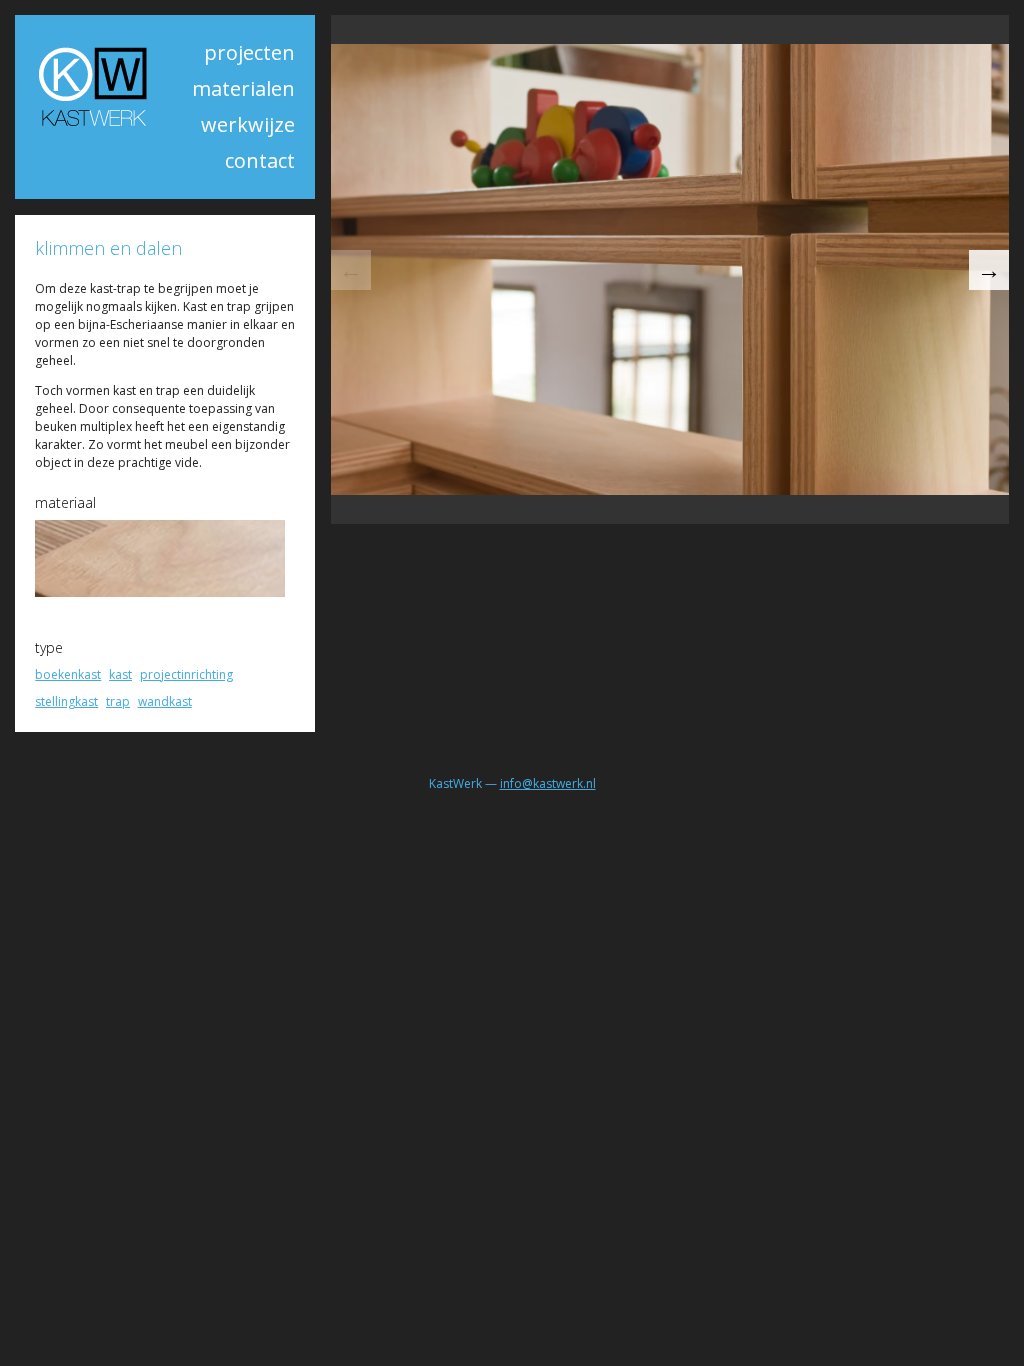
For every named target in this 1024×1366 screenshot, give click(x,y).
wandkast (165, 701)
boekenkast (68, 674)
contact (260, 160)
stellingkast (66, 701)
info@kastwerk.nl (548, 783)
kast (120, 674)
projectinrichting (186, 674)
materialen (243, 88)
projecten (249, 52)
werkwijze (248, 124)
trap (118, 701)
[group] (670, 269)
